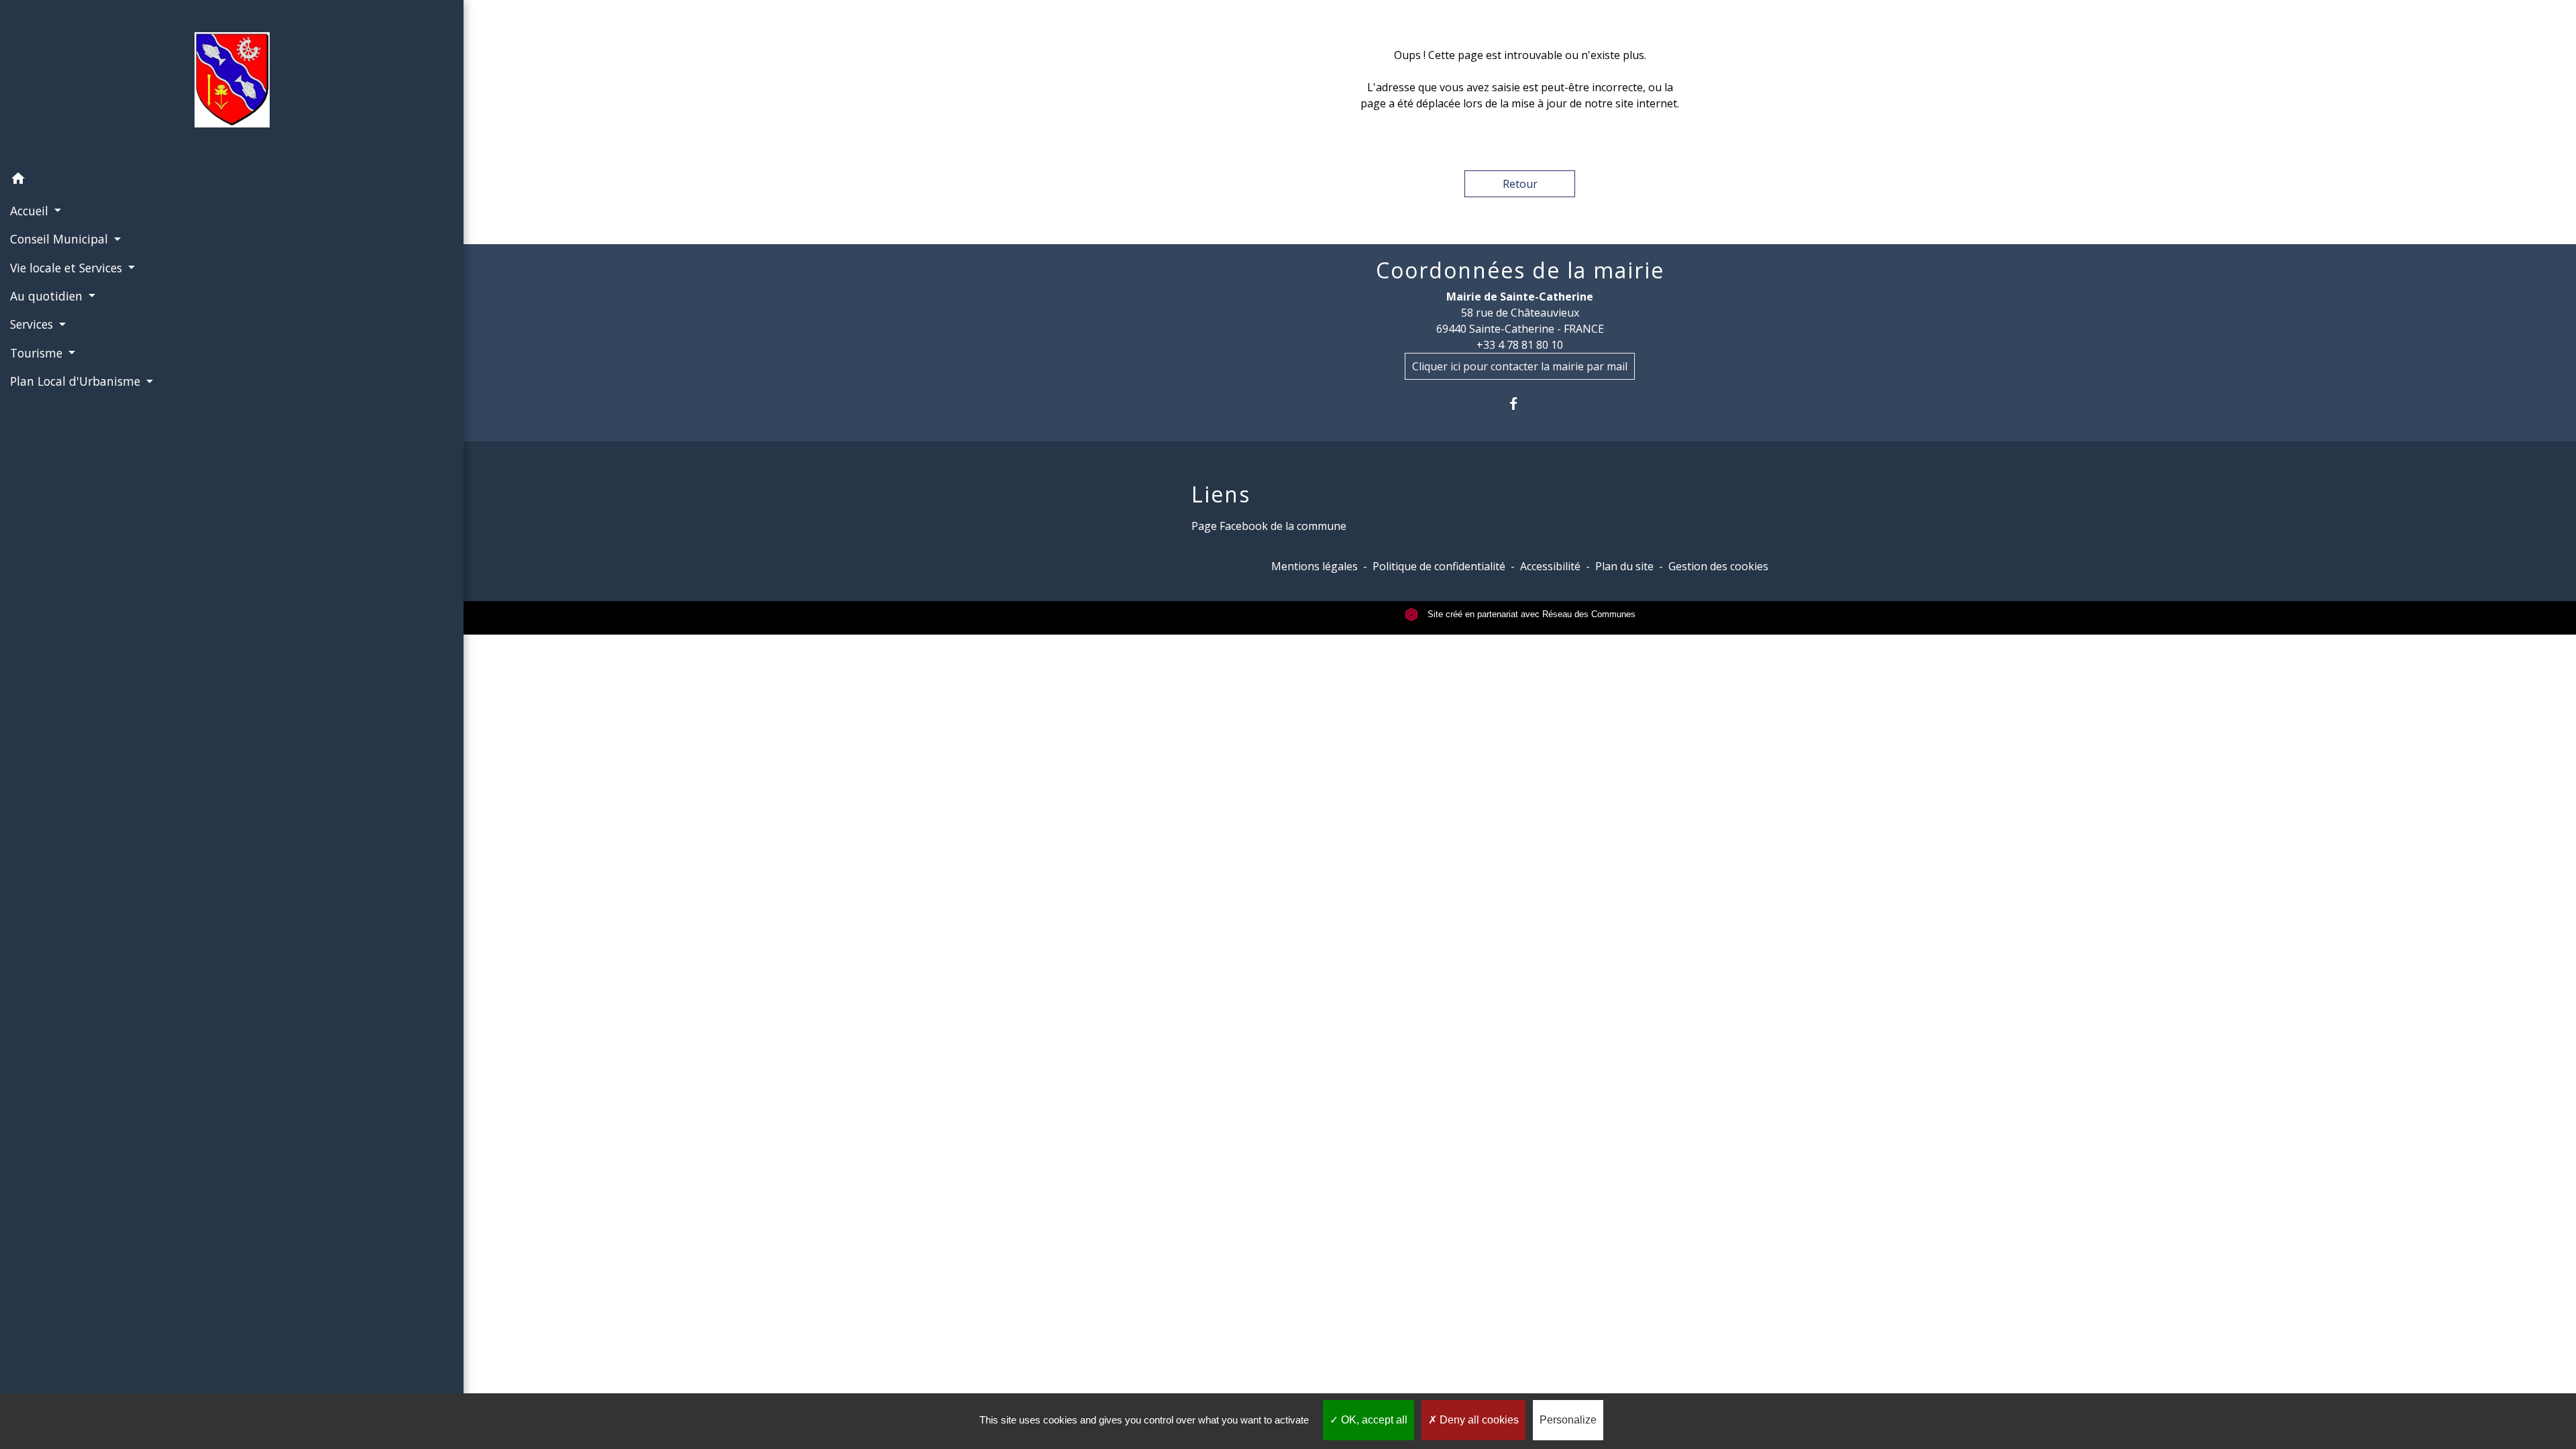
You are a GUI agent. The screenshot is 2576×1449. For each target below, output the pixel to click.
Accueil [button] (31, 211)
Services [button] (33, 324)
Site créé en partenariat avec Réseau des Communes (1530, 614)
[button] (232, 180)
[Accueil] (232, 83)
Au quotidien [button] (48, 296)
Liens (1221, 494)
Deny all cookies (1478, 1420)
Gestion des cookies (1718, 566)
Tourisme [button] (38, 353)
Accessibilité (1550, 566)
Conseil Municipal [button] (61, 239)
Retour (1520, 184)
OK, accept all (1373, 1420)
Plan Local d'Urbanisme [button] (77, 381)
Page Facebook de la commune (1269, 526)
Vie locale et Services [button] (68, 268)
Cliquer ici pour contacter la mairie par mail (1520, 366)
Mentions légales (1314, 566)
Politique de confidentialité (1439, 566)
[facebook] (1520, 404)
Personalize (1568, 1420)
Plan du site (1624, 566)
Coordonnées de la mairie (1520, 270)
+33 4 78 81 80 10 (1520, 345)
